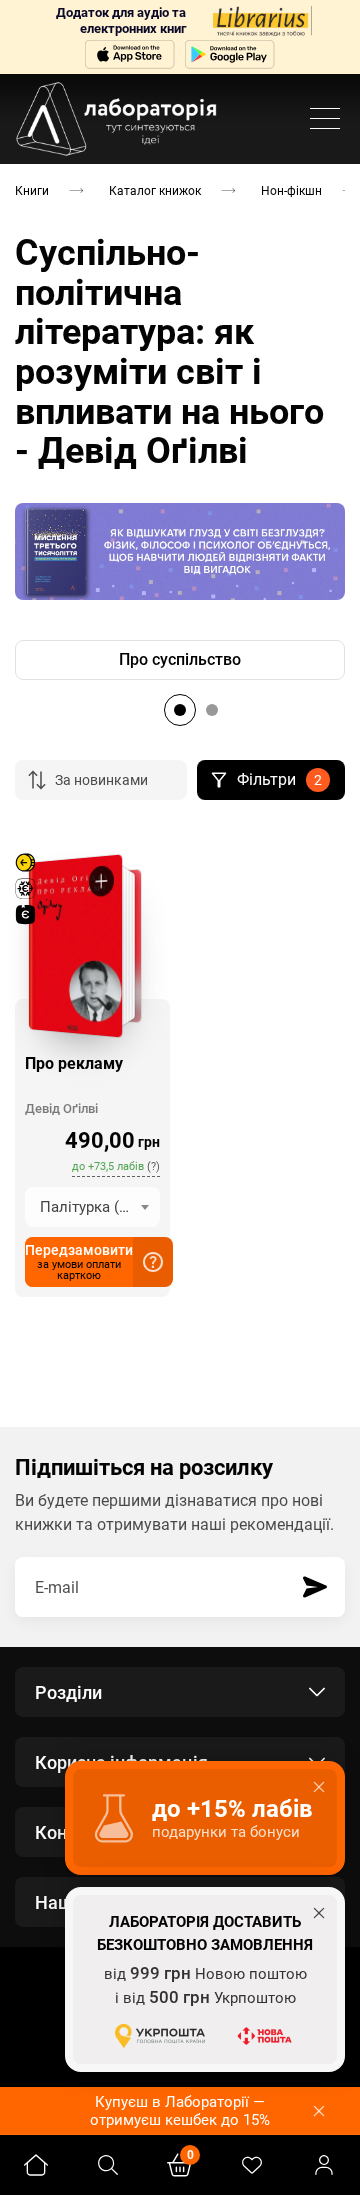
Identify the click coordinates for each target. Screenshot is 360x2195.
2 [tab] (212, 710)
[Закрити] (319, 2111)
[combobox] (92, 1207)
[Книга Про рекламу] (75, 945)
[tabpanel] (180, 660)
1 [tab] (180, 710)
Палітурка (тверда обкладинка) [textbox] (100, 1207)
